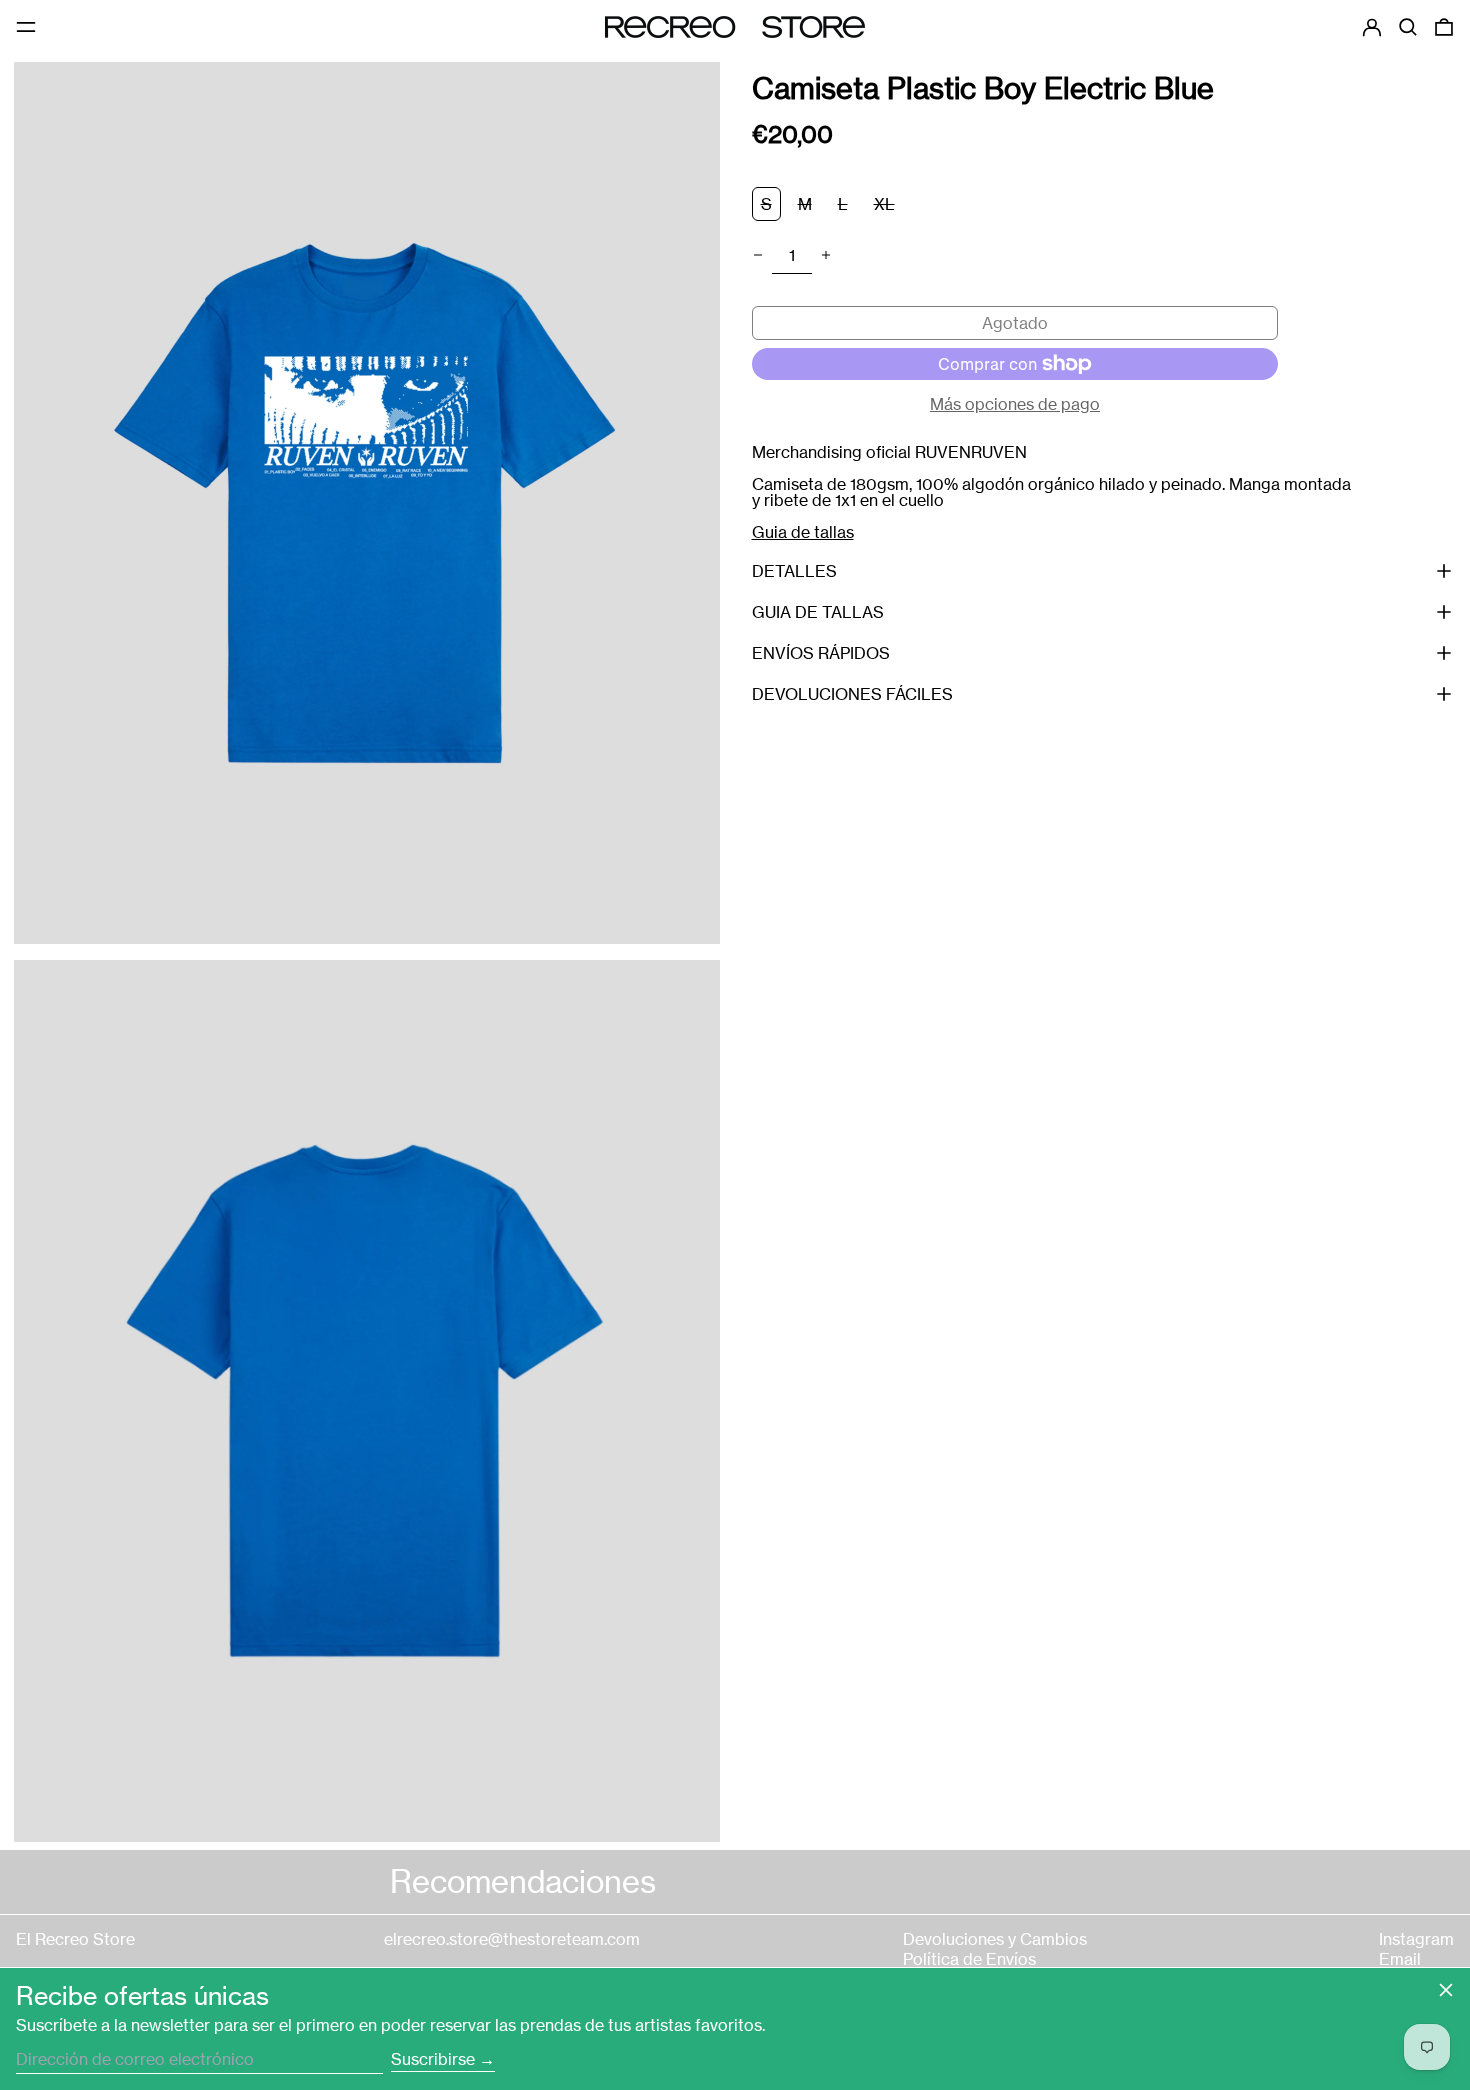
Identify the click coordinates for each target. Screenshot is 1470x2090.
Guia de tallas (803, 532)
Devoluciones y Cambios (995, 1939)
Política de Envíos (969, 1959)
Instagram (1416, 1939)
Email (1400, 1959)
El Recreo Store (75, 1939)
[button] (1408, 27)
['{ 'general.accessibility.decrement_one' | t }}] (758, 255)
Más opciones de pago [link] (1015, 404)
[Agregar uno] (826, 255)
